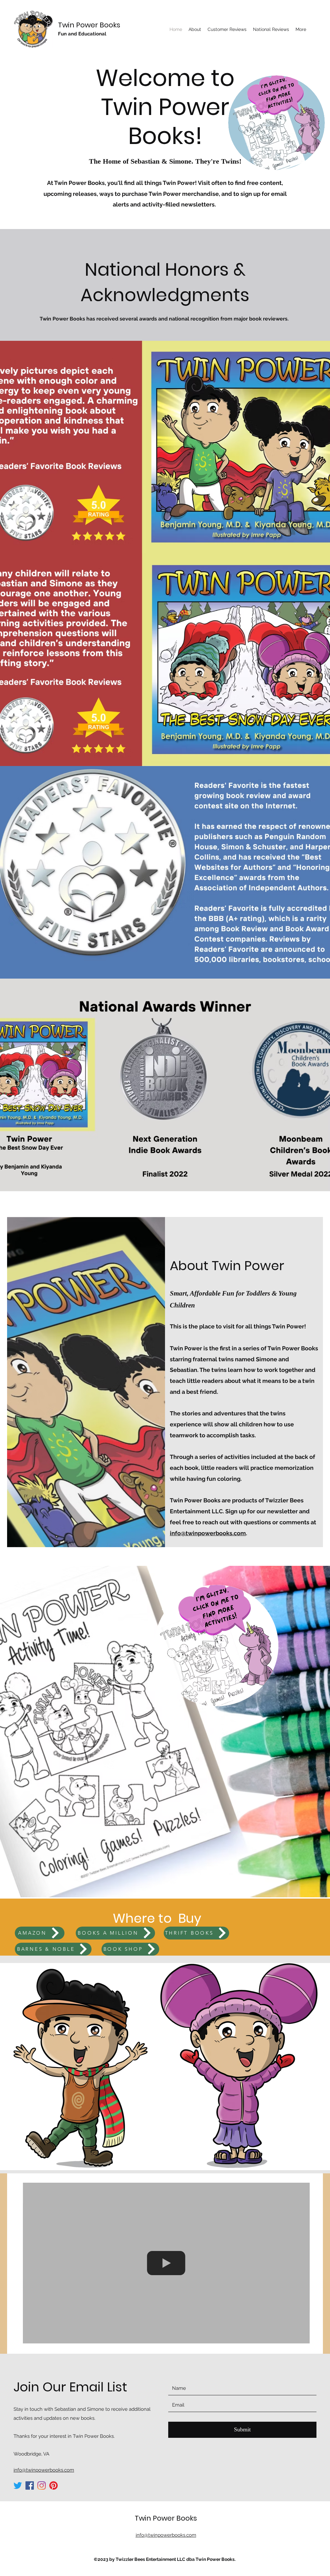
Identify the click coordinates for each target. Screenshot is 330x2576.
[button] (277, 123)
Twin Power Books (89, 25)
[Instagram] (42, 2485)
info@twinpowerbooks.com (208, 1533)
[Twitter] (18, 2485)
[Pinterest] (53, 2485)
